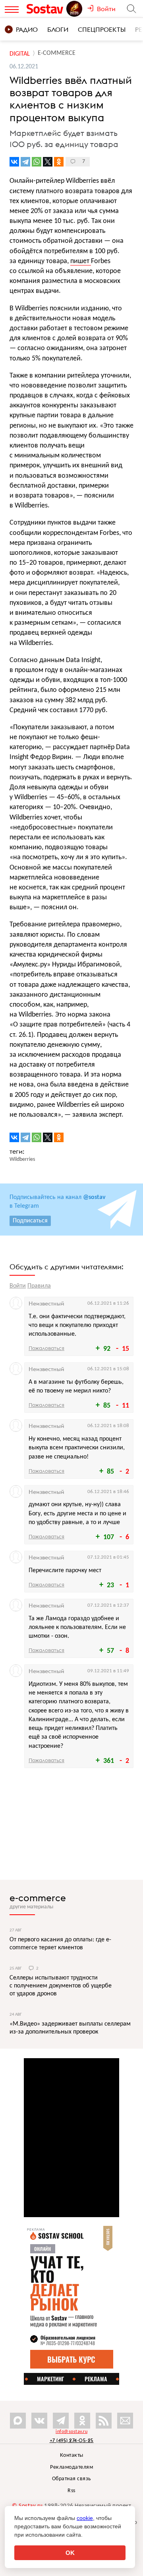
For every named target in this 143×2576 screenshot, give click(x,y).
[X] (48, 162)
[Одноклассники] (59, 162)
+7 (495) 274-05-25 (72, 2440)
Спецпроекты (102, 29)
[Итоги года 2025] (75, 9)
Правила (39, 1286)
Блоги (58, 29)
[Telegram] (25, 162)
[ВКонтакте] (14, 162)
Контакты (72, 2455)
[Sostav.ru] (46, 9)
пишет (81, 261)
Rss (71, 2491)
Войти (18, 1286)
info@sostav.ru (71, 2432)
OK (70, 2553)
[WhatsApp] (37, 162)
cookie (85, 2518)
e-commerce (38, 1898)
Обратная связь (72, 2479)
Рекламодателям (71, 2467)
